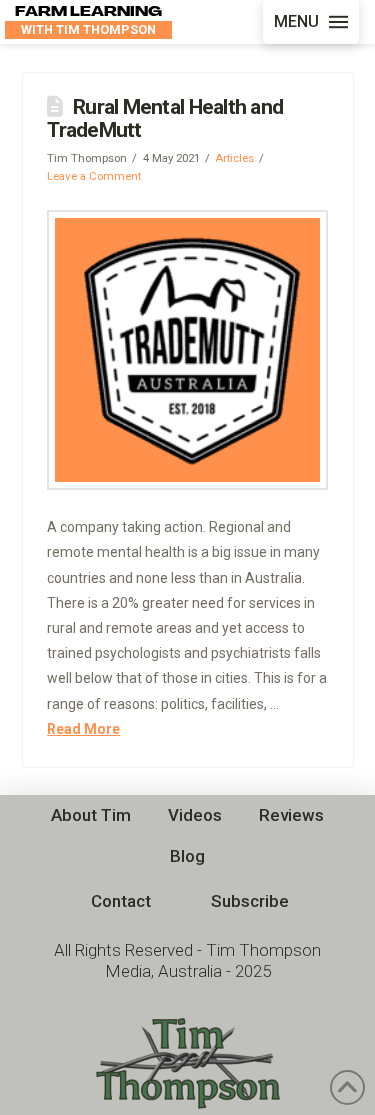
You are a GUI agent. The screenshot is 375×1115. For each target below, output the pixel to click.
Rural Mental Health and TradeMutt (165, 118)
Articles (234, 158)
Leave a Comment (94, 176)
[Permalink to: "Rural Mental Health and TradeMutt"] (187, 350)
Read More (83, 729)
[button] (311, 22)
